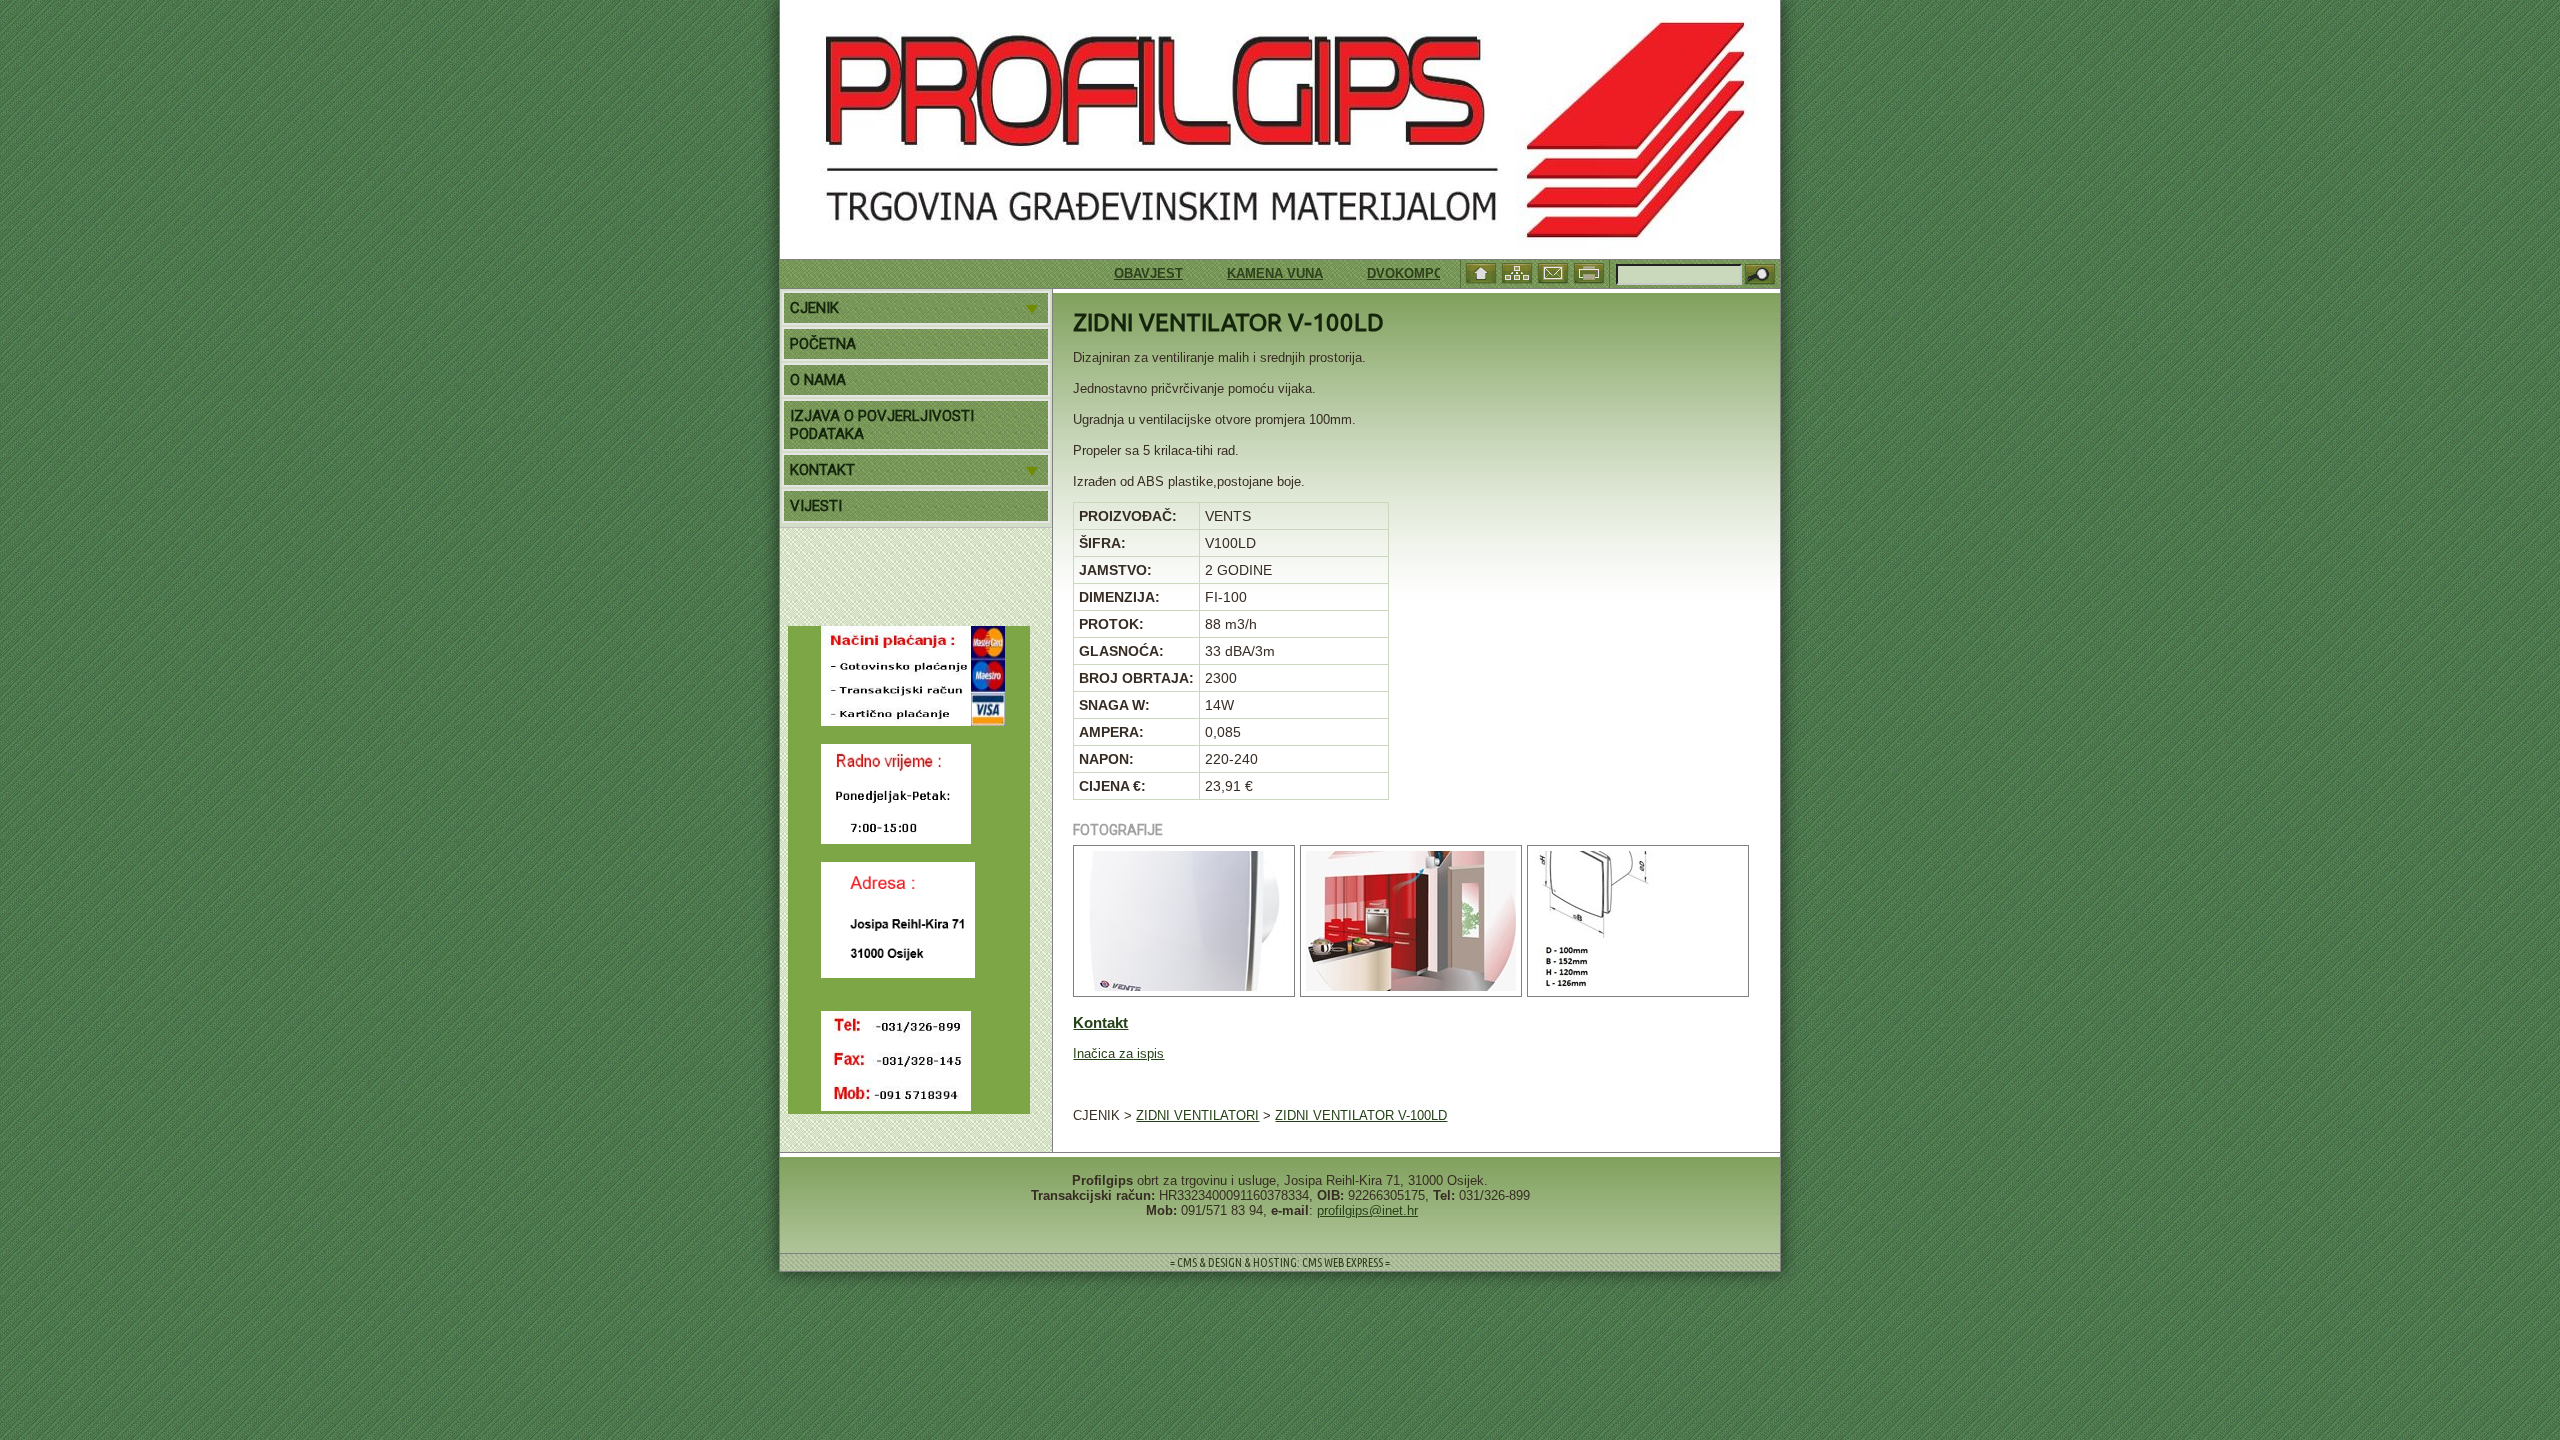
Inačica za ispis (1118, 1053)
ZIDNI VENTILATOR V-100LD (1361, 1115)
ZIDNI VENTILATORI (1197, 1115)
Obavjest (1114, 273)
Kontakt (1100, 1022)
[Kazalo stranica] (1519, 271)
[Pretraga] (1760, 275)
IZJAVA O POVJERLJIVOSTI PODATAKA (882, 425)
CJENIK (814, 308)
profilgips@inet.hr (1367, 1210)
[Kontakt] (1555, 271)
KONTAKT (822, 470)
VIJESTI (816, 506)
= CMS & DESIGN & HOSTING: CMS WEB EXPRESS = (1280, 1262)
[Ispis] (1591, 271)
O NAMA (818, 380)
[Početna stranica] (1483, 271)
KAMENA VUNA (1241, 273)
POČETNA (823, 344)
